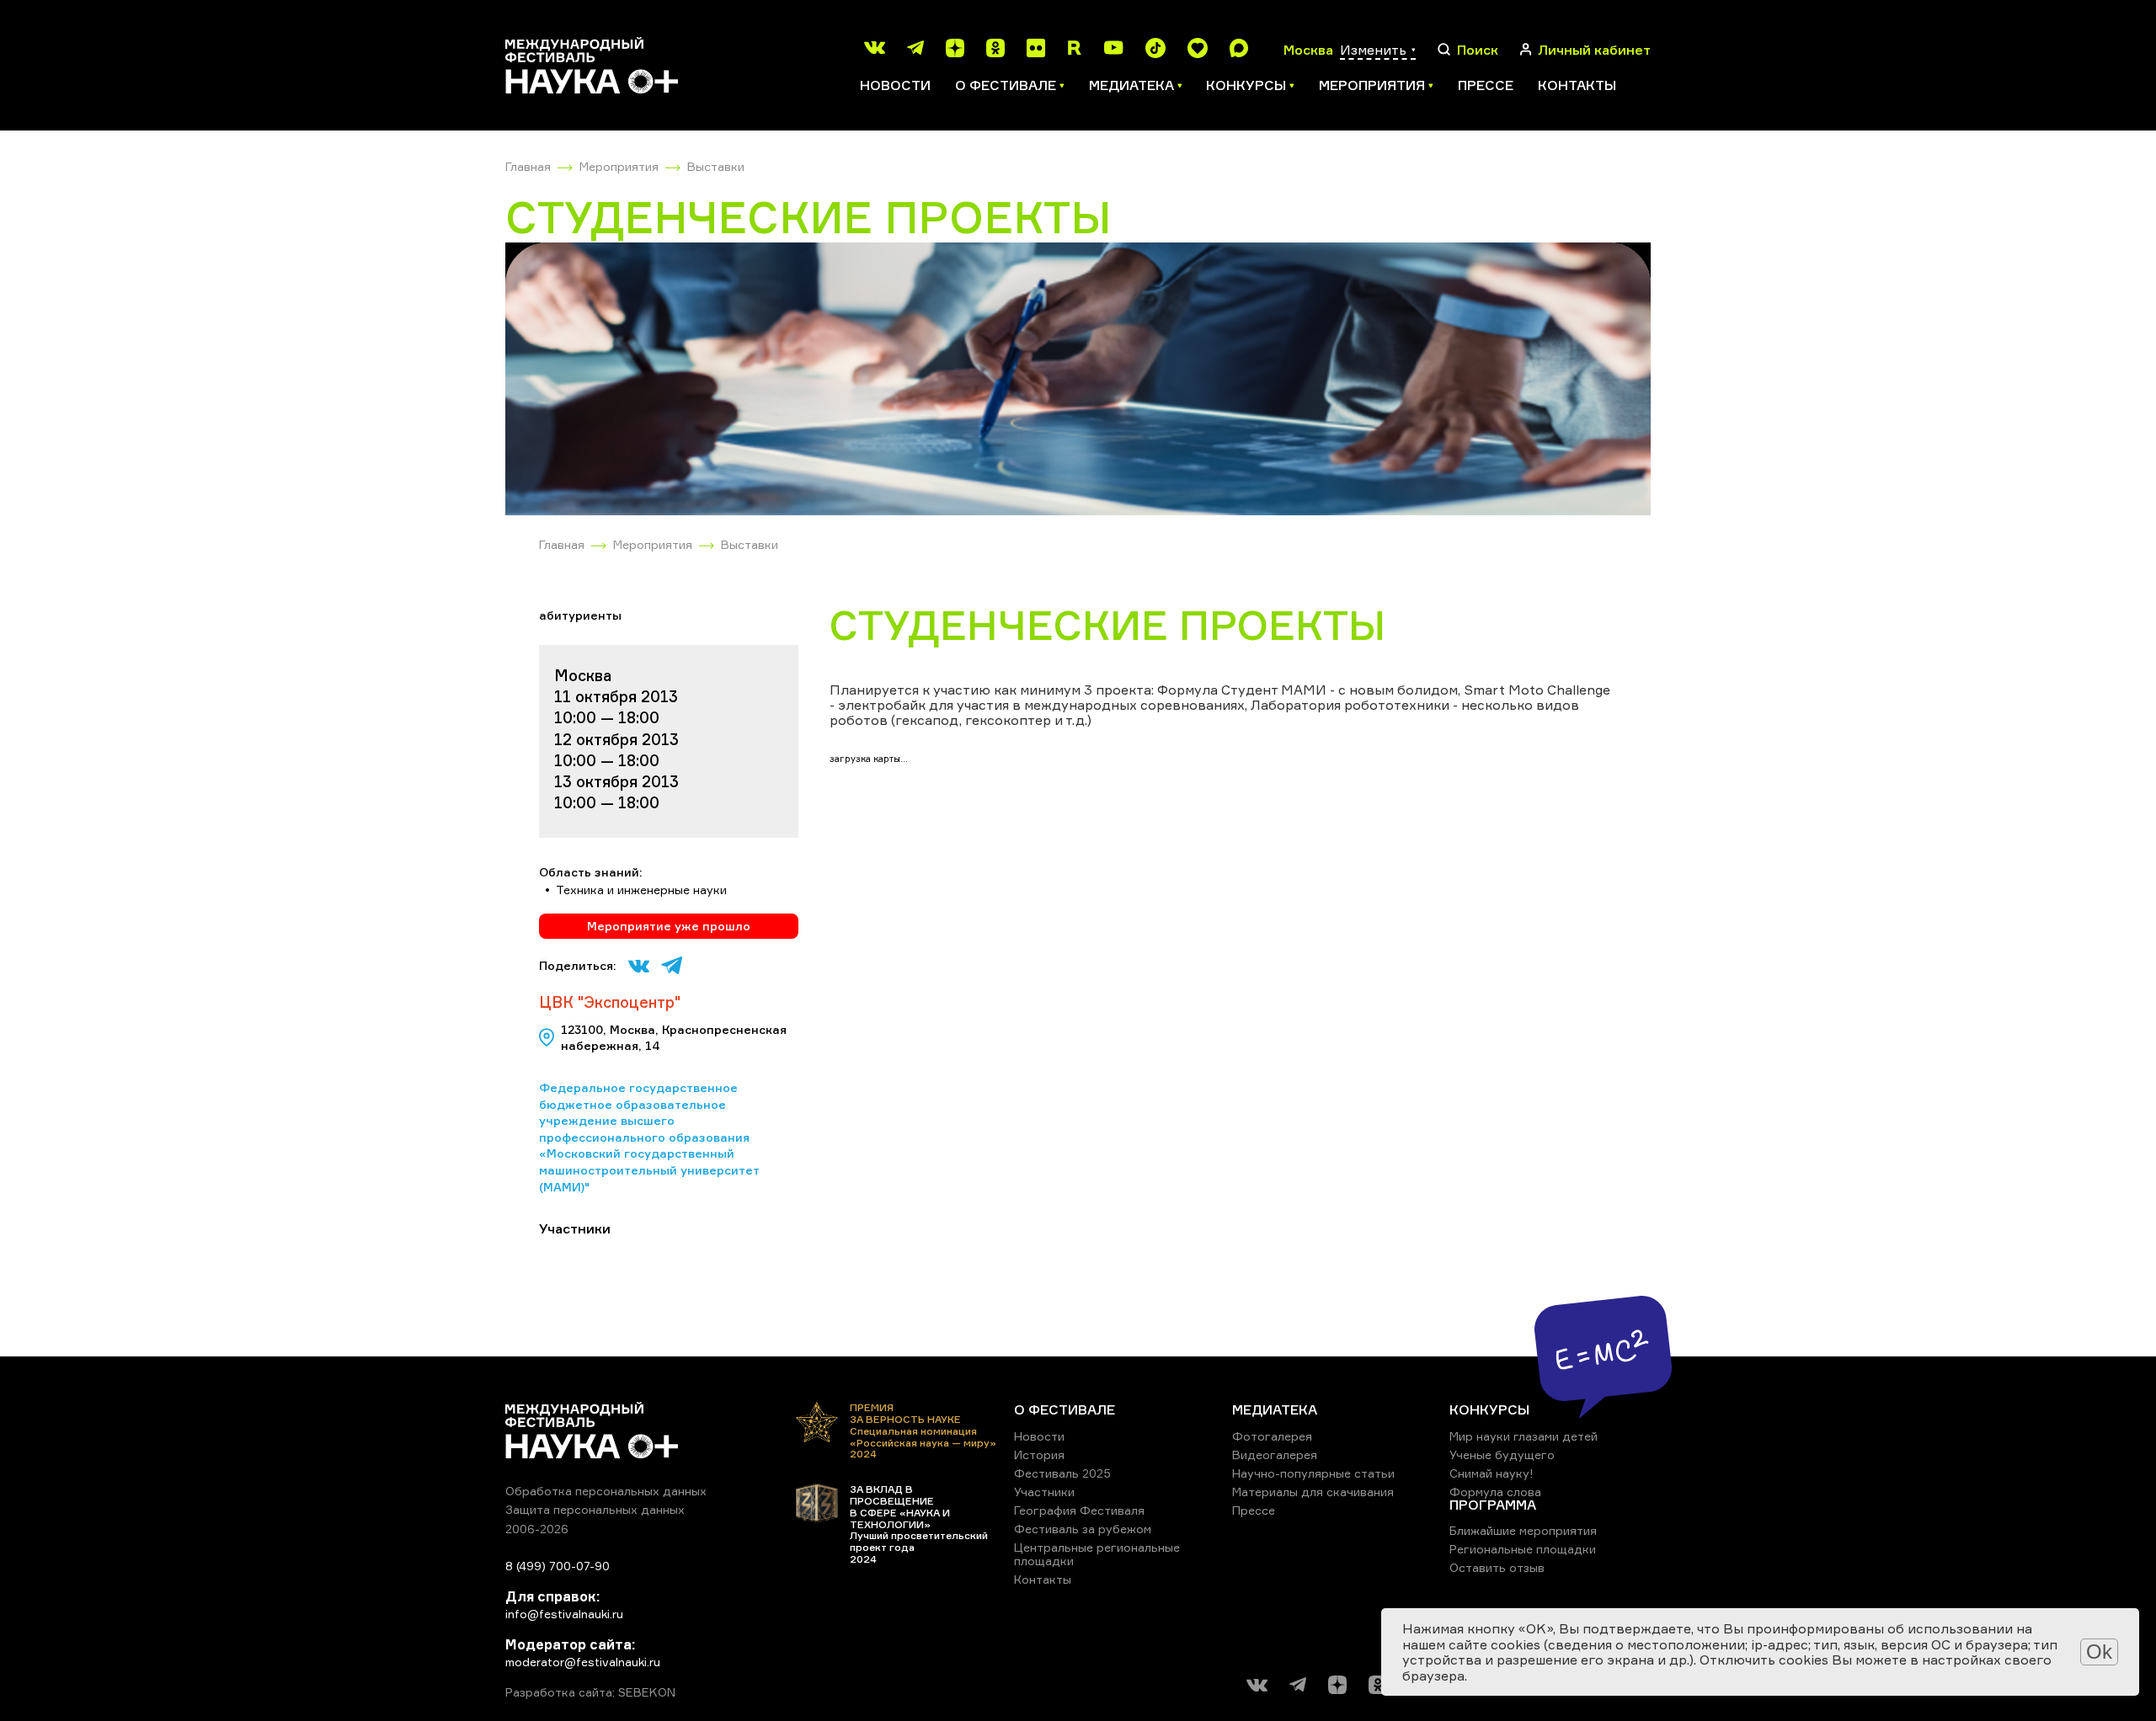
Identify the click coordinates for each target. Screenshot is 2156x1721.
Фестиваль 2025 (1062, 1473)
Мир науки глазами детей (1524, 1436)
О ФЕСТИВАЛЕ (1065, 1409)
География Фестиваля (1079, 1510)
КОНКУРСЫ (1489, 1409)
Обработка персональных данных (606, 1491)
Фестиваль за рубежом (1083, 1529)
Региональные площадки (1523, 1549)
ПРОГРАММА (1493, 1505)
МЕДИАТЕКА (1275, 1409)
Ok (2099, 1652)
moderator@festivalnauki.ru (583, 1662)
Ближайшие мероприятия (1523, 1530)
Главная (528, 166)
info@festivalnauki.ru (564, 1614)
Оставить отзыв (1497, 1567)
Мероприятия (619, 166)
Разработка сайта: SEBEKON (590, 1692)
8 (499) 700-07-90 (558, 1566)
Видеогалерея (1275, 1455)
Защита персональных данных (595, 1509)
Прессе (1486, 85)
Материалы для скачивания (1313, 1492)
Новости (895, 85)
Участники (1044, 1492)
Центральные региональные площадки (1097, 1554)
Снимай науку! (1492, 1473)
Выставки (716, 166)
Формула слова (1495, 1492)
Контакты (1577, 85)
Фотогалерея (1272, 1436)
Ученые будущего (1502, 1455)
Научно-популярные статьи (1313, 1473)
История (1039, 1455)
